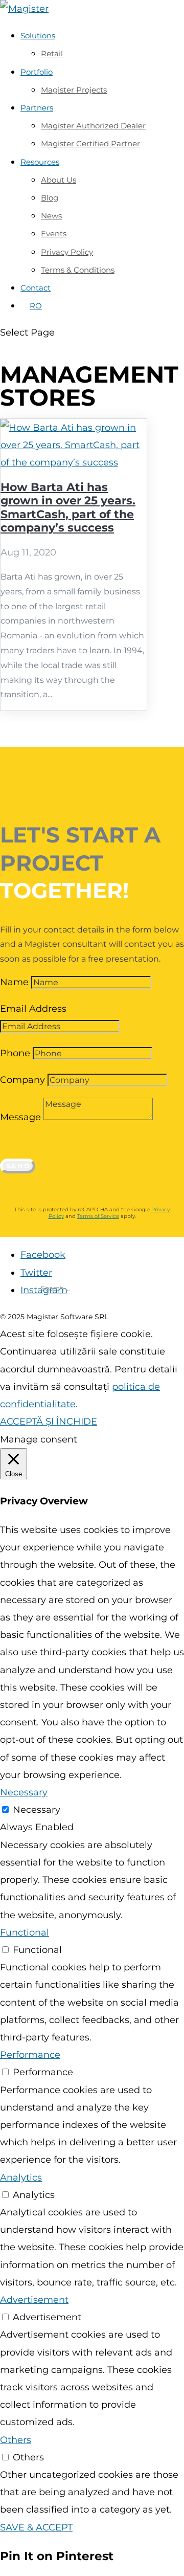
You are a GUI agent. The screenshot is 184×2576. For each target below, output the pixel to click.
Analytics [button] (21, 2178)
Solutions (38, 36)
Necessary (37, 1810)
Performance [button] (30, 2055)
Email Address (33, 1009)
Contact (36, 288)
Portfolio (37, 72)
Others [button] (16, 2440)
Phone (15, 1053)
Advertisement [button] (34, 2300)
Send (19, 1166)
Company (22, 1080)
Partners (37, 108)
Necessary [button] (24, 1792)
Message (20, 1117)
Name (14, 982)
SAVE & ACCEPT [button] (36, 2527)
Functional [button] (25, 1933)
